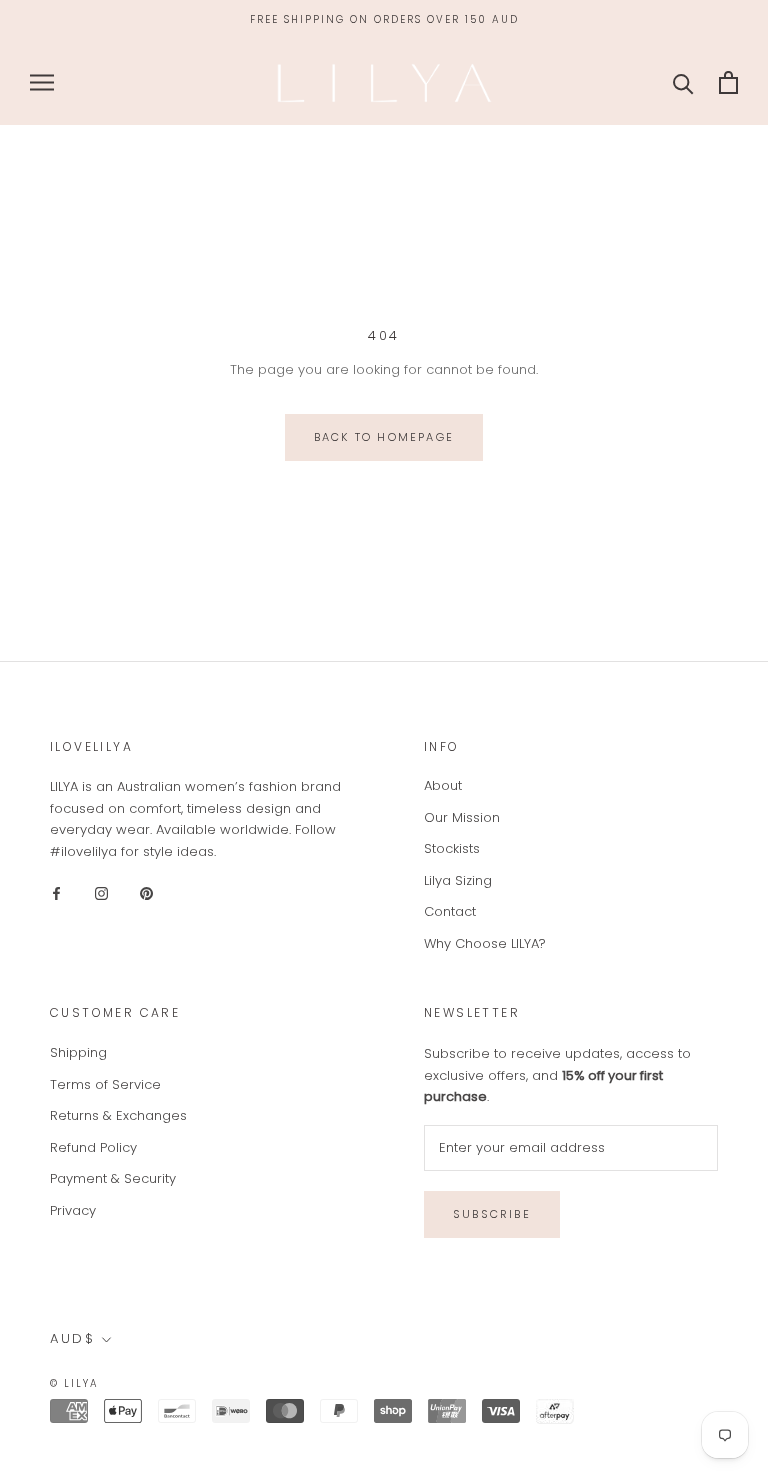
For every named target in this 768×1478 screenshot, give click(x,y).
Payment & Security (113, 1178)
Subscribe (492, 1214)
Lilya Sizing (458, 880)
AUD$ (72, 1338)
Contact (450, 911)
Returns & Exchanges (118, 1115)
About (443, 785)
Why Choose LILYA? (485, 943)
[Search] (683, 82)
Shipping (78, 1052)
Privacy (73, 1210)
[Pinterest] (146, 892)
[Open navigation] (42, 82)
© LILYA (74, 1383)
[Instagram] (101, 892)
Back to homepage (384, 437)
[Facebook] (56, 892)
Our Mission (462, 817)
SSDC (182, 1382)
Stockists (452, 848)
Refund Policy (93, 1147)
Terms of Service (105, 1084)
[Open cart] (728, 82)
